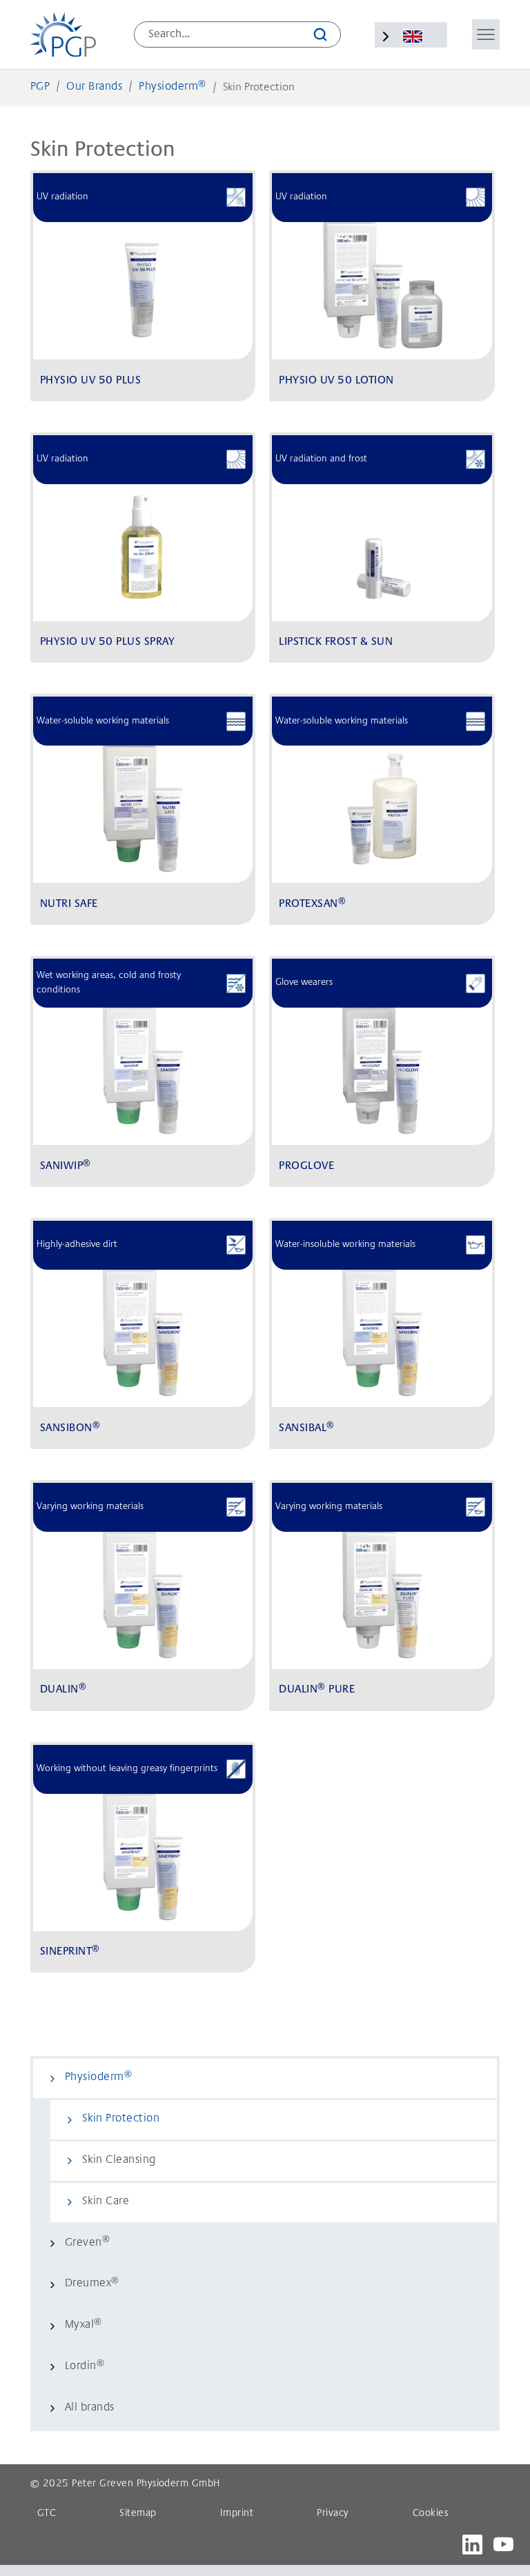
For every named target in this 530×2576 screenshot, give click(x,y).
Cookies (430, 2514)
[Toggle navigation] (486, 34)
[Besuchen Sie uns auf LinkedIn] (472, 2545)
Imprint (237, 2514)
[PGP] (63, 34)
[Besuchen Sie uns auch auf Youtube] (503, 2545)
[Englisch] (412, 37)
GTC (47, 2514)
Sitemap (138, 2514)
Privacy (333, 2514)
